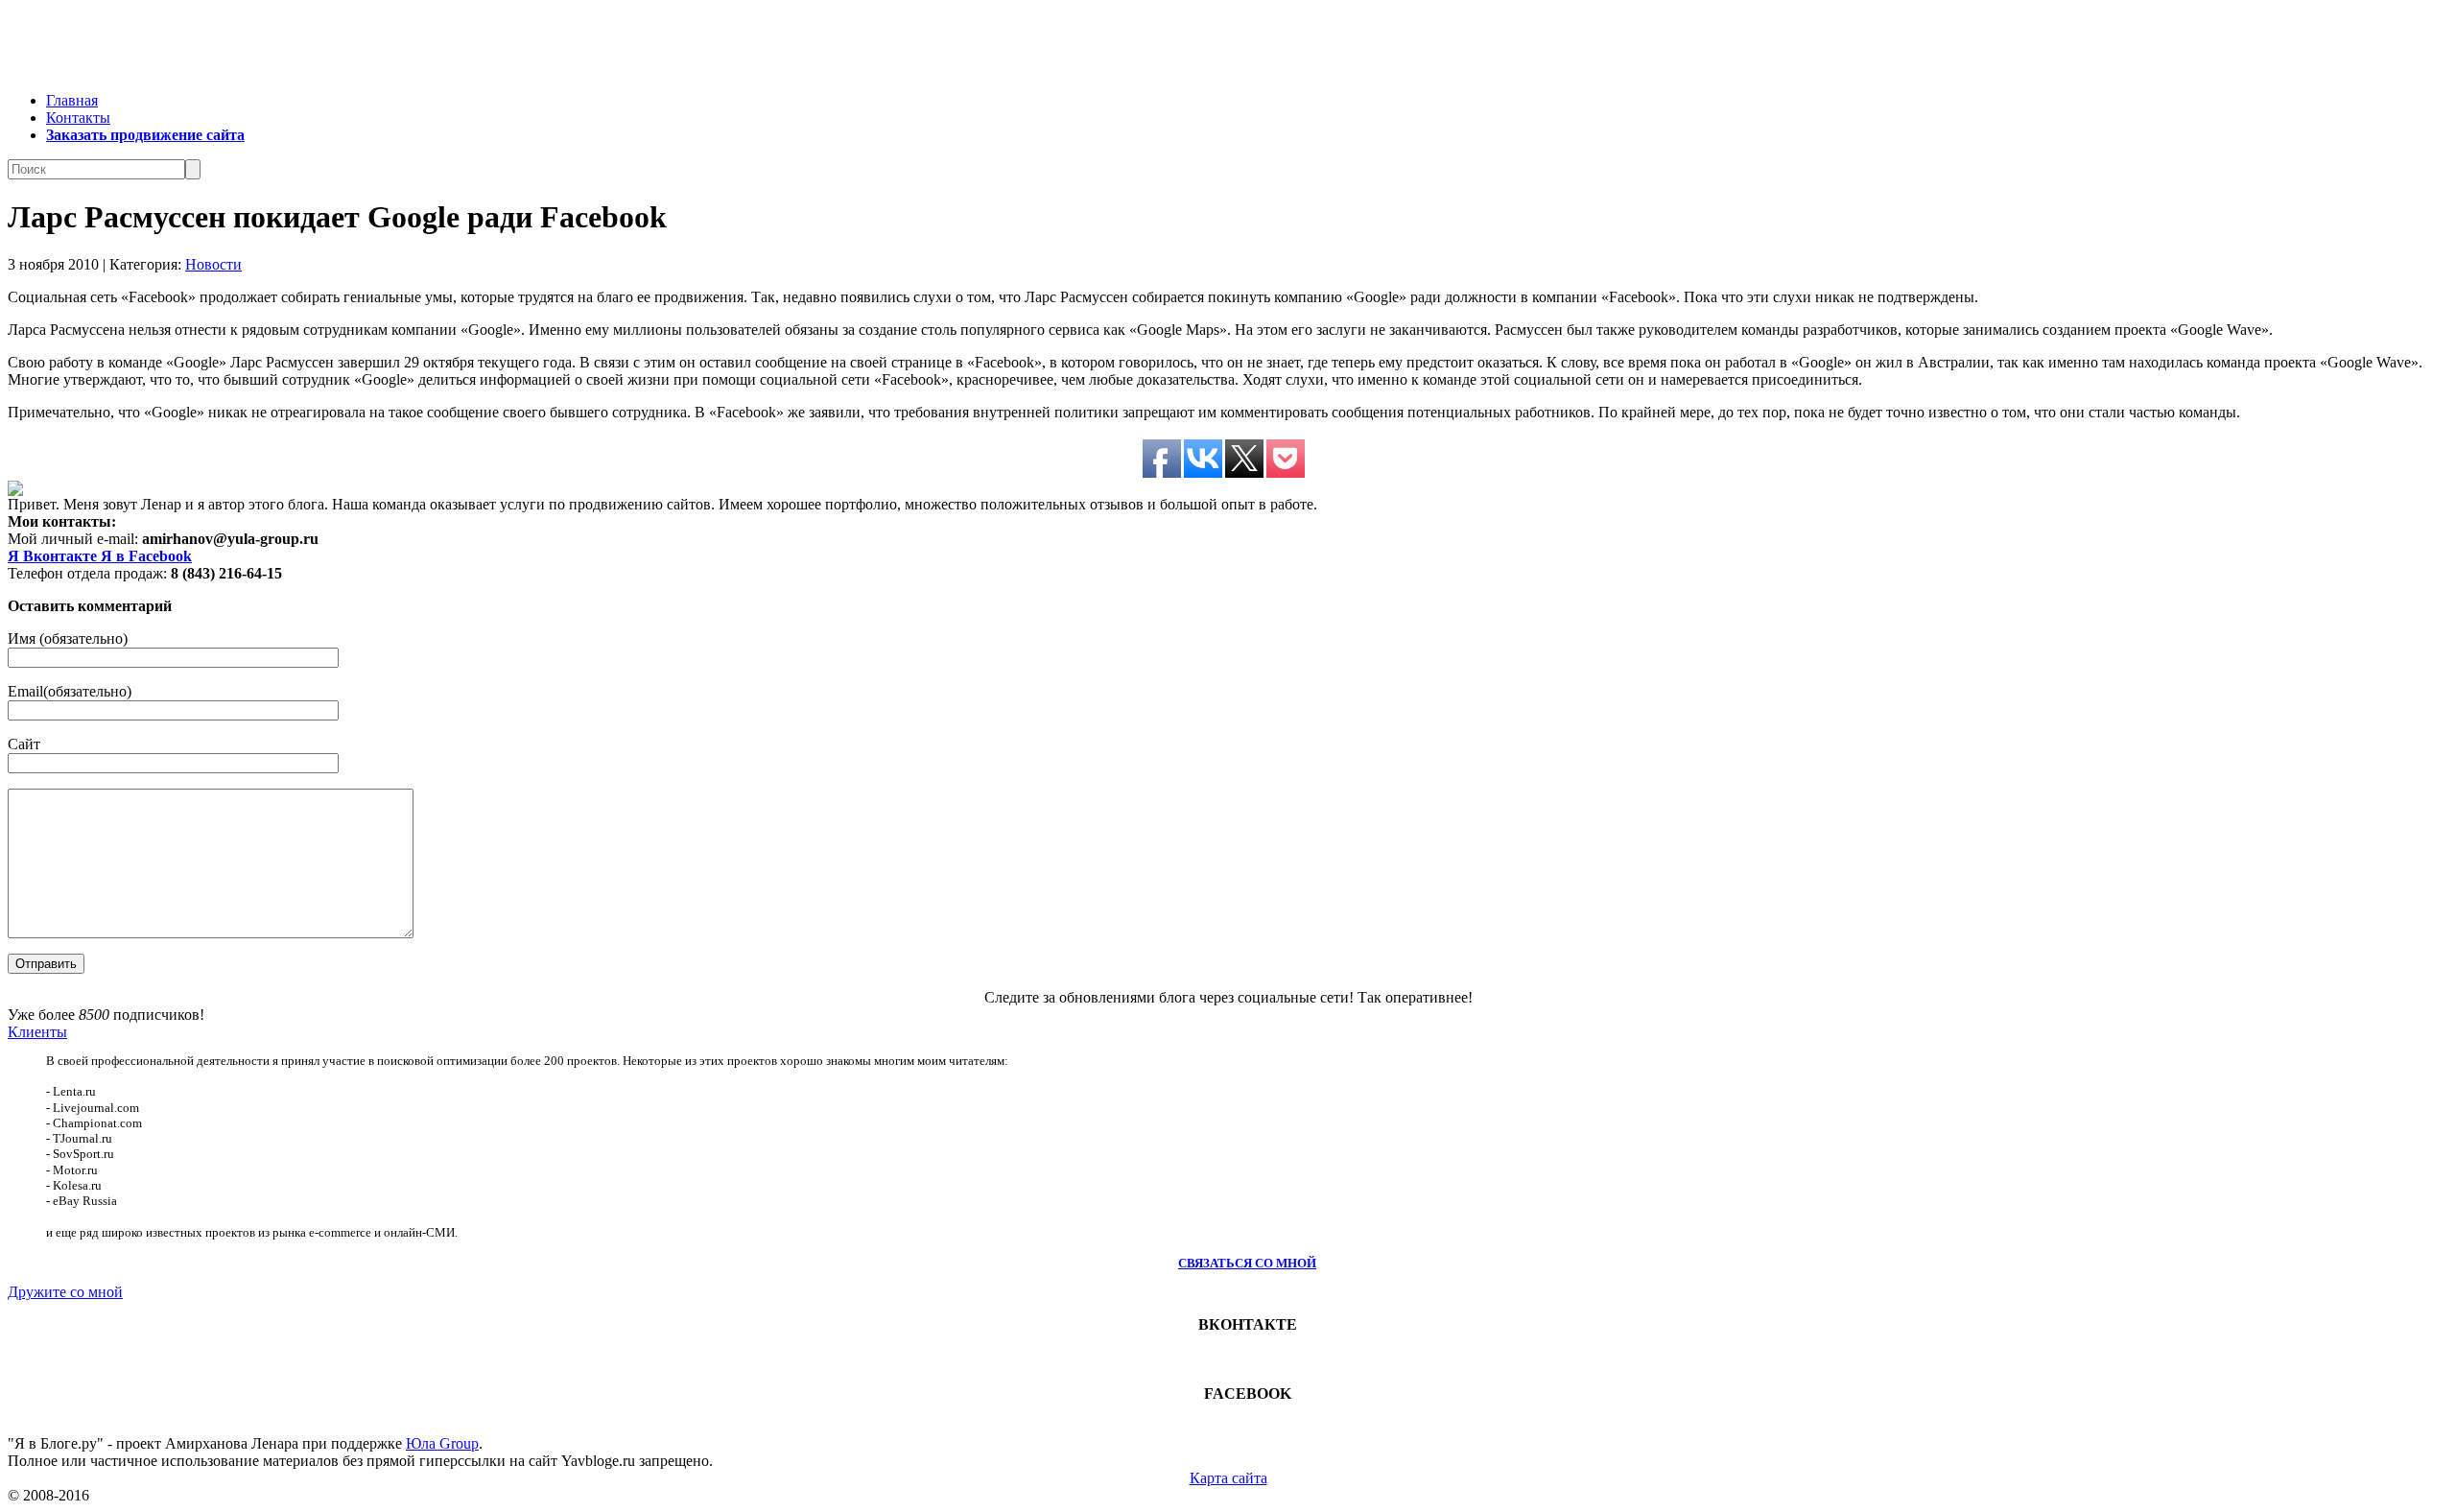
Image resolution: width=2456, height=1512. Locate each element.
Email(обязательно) (70, 691)
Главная (72, 100)
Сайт (24, 744)
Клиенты (37, 1032)
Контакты (78, 118)
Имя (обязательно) (68, 638)
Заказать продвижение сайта (145, 135)
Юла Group (442, 1443)
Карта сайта (1228, 1478)
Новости (213, 264)
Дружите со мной (65, 1292)
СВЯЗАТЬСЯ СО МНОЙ (1247, 1263)
